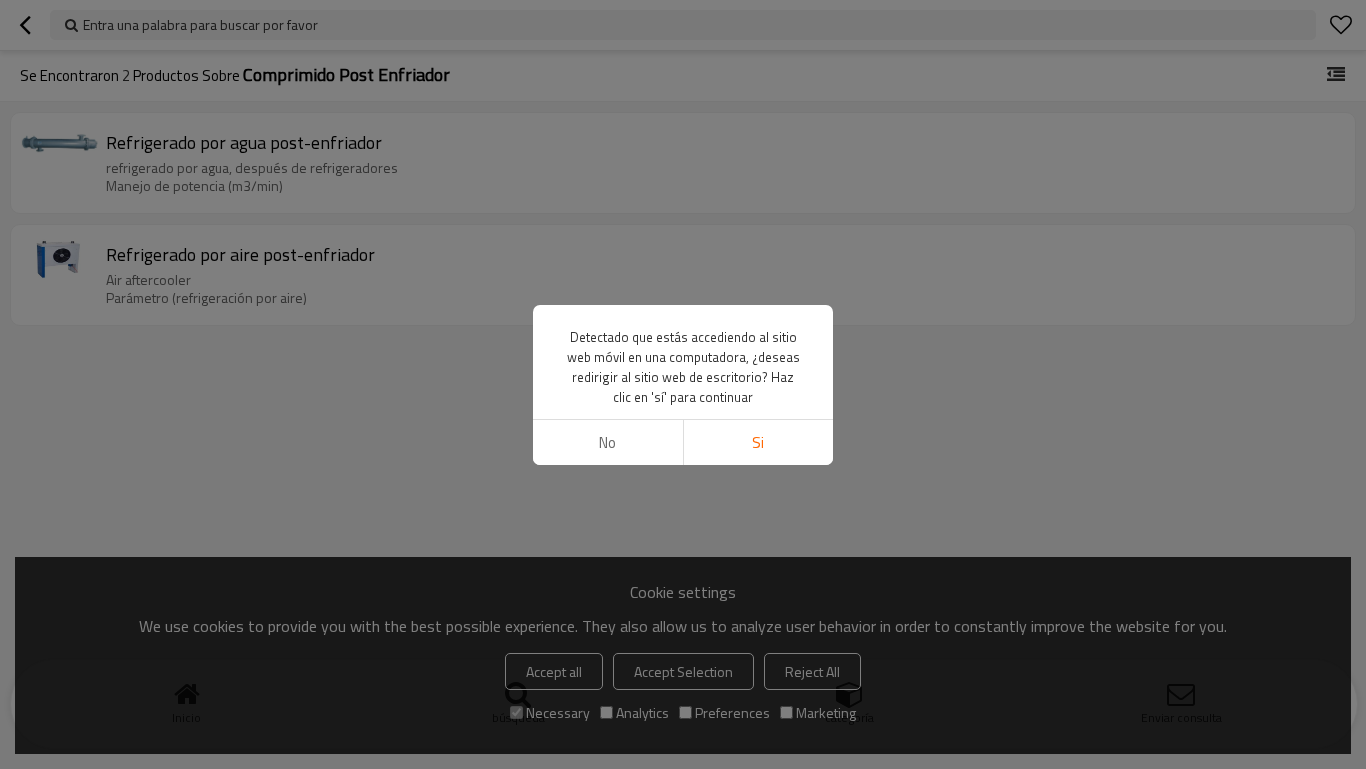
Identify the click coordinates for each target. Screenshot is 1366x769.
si (758, 442)
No (607, 442)
